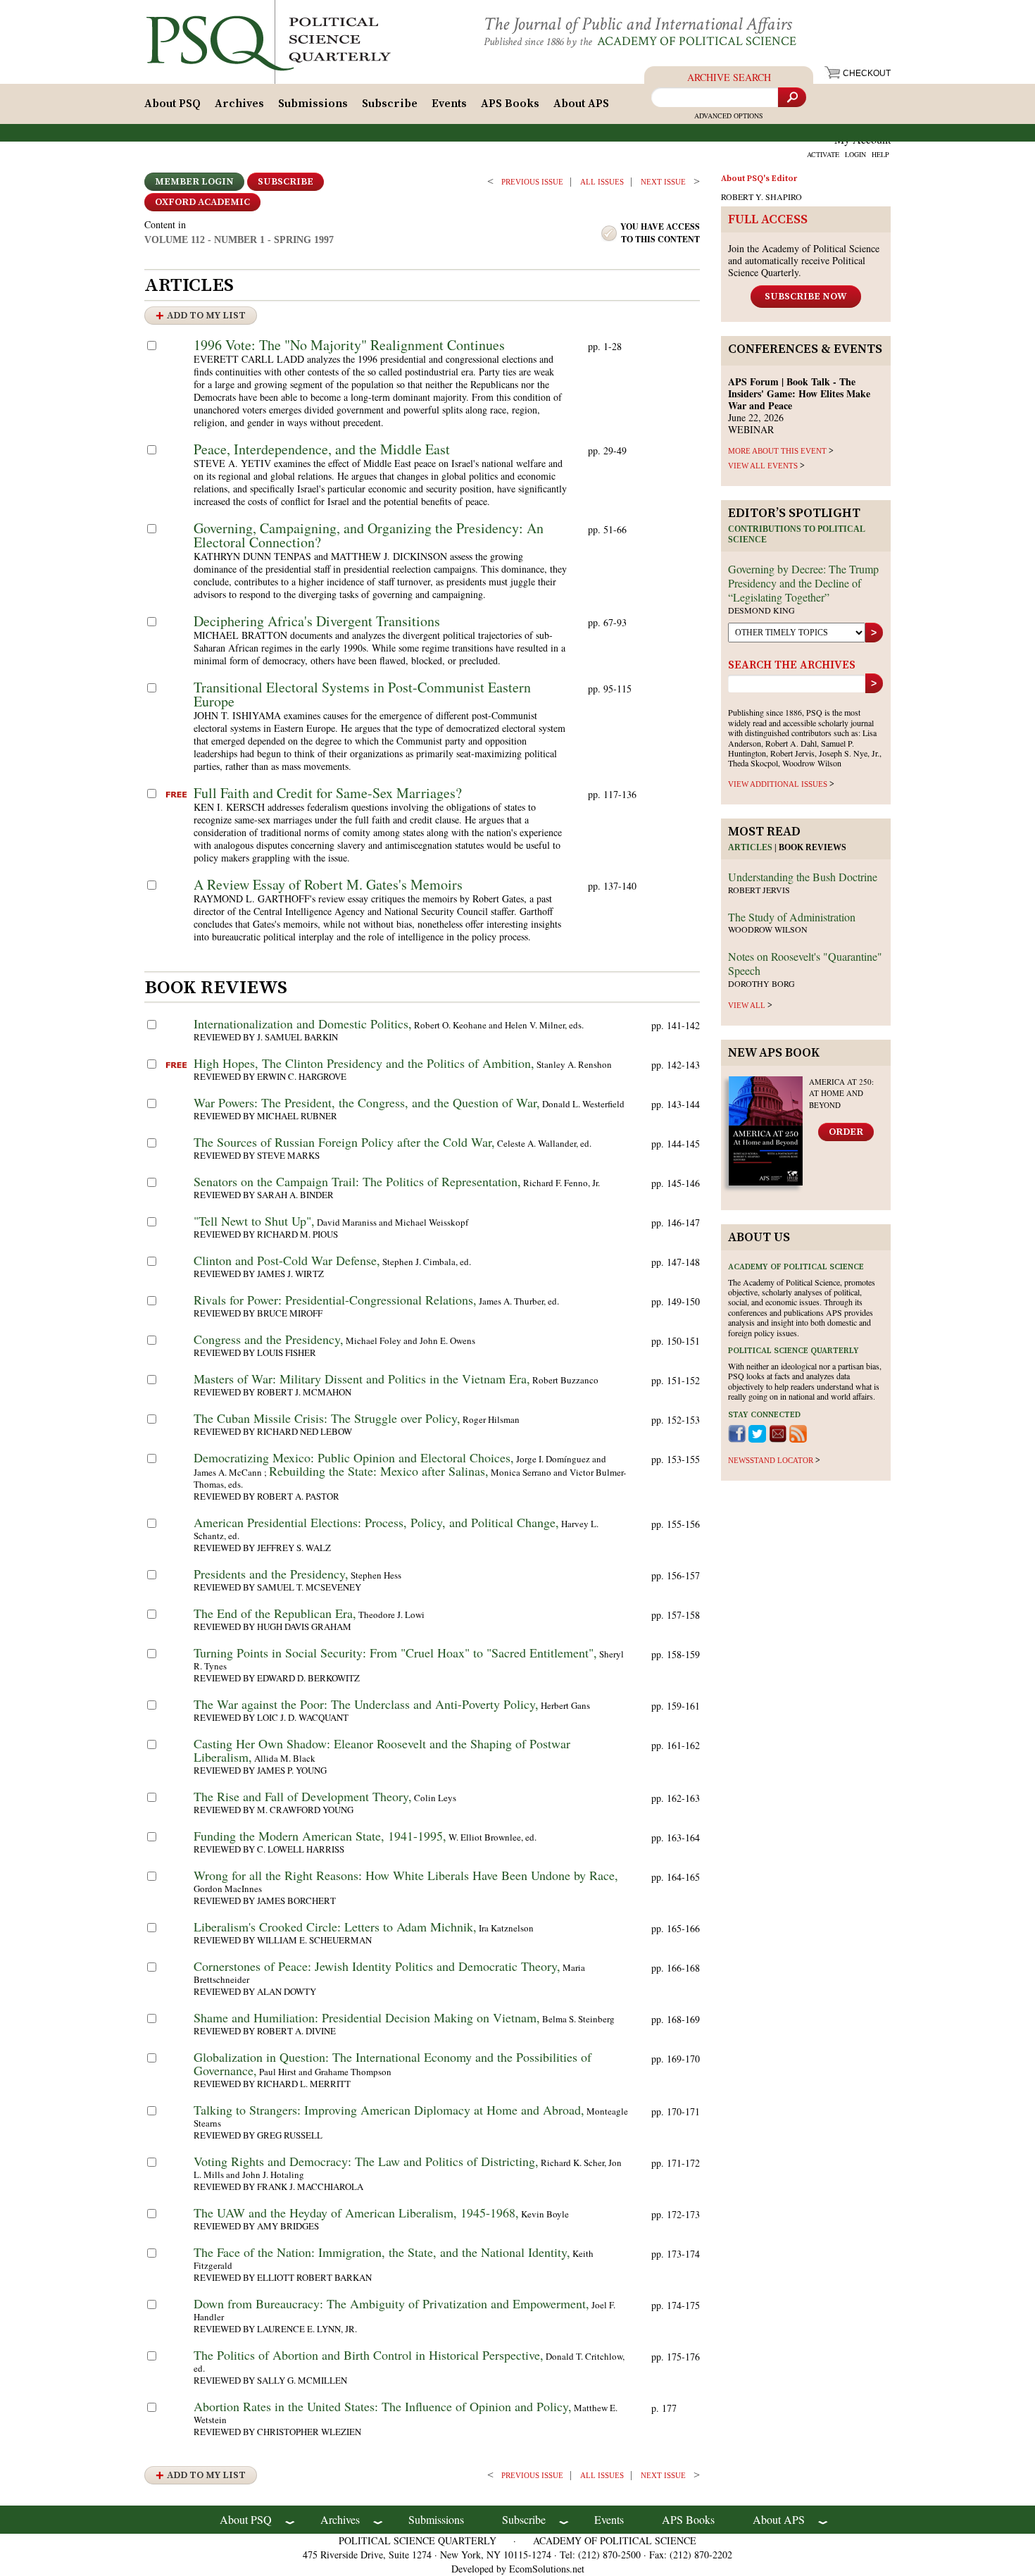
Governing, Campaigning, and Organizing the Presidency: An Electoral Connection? (369, 535)
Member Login (194, 182)
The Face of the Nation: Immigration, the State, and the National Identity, (382, 2252)
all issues (602, 182)
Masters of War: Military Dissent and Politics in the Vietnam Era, (362, 1379)
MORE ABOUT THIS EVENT (777, 451)
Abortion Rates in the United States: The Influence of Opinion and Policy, (383, 2406)
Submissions (313, 104)
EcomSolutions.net (547, 2569)
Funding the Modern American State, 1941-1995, (320, 1836)
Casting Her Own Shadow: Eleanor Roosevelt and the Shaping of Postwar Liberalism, (382, 1750)
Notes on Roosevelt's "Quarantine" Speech (805, 963)
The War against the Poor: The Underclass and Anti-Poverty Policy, (366, 1704)
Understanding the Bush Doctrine (803, 877)
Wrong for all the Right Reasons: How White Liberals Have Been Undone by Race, (406, 1875)
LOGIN (855, 154)
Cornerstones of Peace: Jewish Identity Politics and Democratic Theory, (377, 1966)
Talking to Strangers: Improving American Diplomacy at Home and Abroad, (389, 2110)
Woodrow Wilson (768, 929)
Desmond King (761, 610)
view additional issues (778, 784)
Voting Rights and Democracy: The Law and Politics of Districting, (366, 2161)
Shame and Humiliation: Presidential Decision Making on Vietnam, (367, 2017)
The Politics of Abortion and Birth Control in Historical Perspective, (369, 2355)
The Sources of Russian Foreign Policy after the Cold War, (344, 1142)
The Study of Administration (792, 917)
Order (846, 1132)
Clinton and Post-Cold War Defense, (287, 1260)
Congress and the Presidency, (269, 1339)
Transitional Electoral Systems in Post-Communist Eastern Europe (362, 694)
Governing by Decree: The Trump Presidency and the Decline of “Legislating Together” (803, 583)
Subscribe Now (806, 297)
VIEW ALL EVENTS (763, 466)
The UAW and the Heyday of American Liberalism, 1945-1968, (356, 2213)
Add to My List (206, 316)
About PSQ (172, 104)
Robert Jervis (759, 890)
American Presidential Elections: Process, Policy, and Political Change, (376, 1522)
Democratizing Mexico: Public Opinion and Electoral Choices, (354, 1457)
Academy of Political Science (697, 41)
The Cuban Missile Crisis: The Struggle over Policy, (327, 1418)
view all (747, 1005)
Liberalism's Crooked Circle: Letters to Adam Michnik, (335, 1927)
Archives (239, 104)
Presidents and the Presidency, (271, 1574)
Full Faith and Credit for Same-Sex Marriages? (328, 793)
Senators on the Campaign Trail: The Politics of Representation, (357, 1181)
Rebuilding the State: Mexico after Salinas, (379, 1471)
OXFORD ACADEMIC (202, 202)
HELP (880, 154)
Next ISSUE (663, 182)
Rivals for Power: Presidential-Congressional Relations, (335, 1300)
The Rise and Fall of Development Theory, (303, 1796)
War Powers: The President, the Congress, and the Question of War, (367, 1102)
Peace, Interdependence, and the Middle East (322, 449)
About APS (581, 104)
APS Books (510, 104)
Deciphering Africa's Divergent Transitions (317, 621)
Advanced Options (729, 116)
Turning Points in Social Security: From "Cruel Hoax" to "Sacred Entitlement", (395, 1653)
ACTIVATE (823, 154)
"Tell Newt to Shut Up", (254, 1221)
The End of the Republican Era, (275, 1613)
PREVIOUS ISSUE (532, 182)
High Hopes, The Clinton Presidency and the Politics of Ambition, (364, 1063)
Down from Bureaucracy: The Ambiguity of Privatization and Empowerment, (391, 2303)
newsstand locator (771, 1460)
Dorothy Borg (761, 983)
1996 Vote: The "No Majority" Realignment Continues (349, 345)
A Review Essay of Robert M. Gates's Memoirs (328, 884)
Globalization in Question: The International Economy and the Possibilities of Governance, (393, 2064)
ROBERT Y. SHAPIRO (761, 197)
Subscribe (390, 104)
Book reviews (813, 847)
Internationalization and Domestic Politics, (303, 1023)
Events (449, 104)
